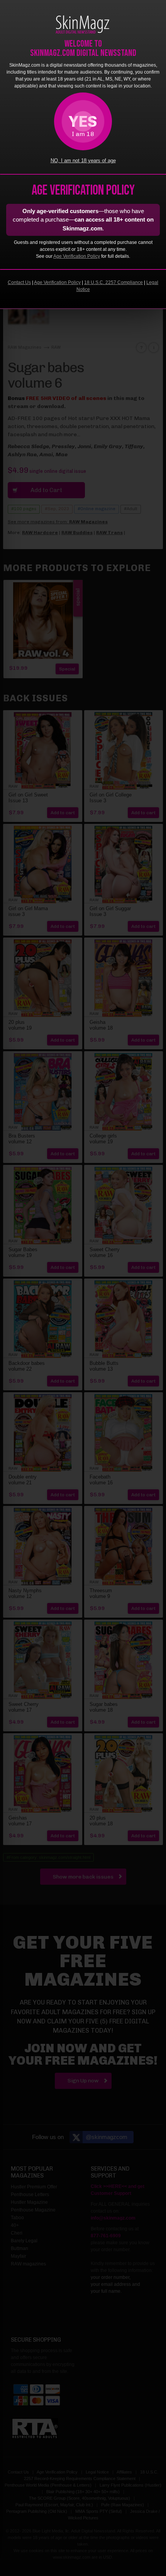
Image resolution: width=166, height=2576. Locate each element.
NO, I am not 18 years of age (83, 161)
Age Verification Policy (77, 256)
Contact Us (19, 282)
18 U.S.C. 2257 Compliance (113, 282)
